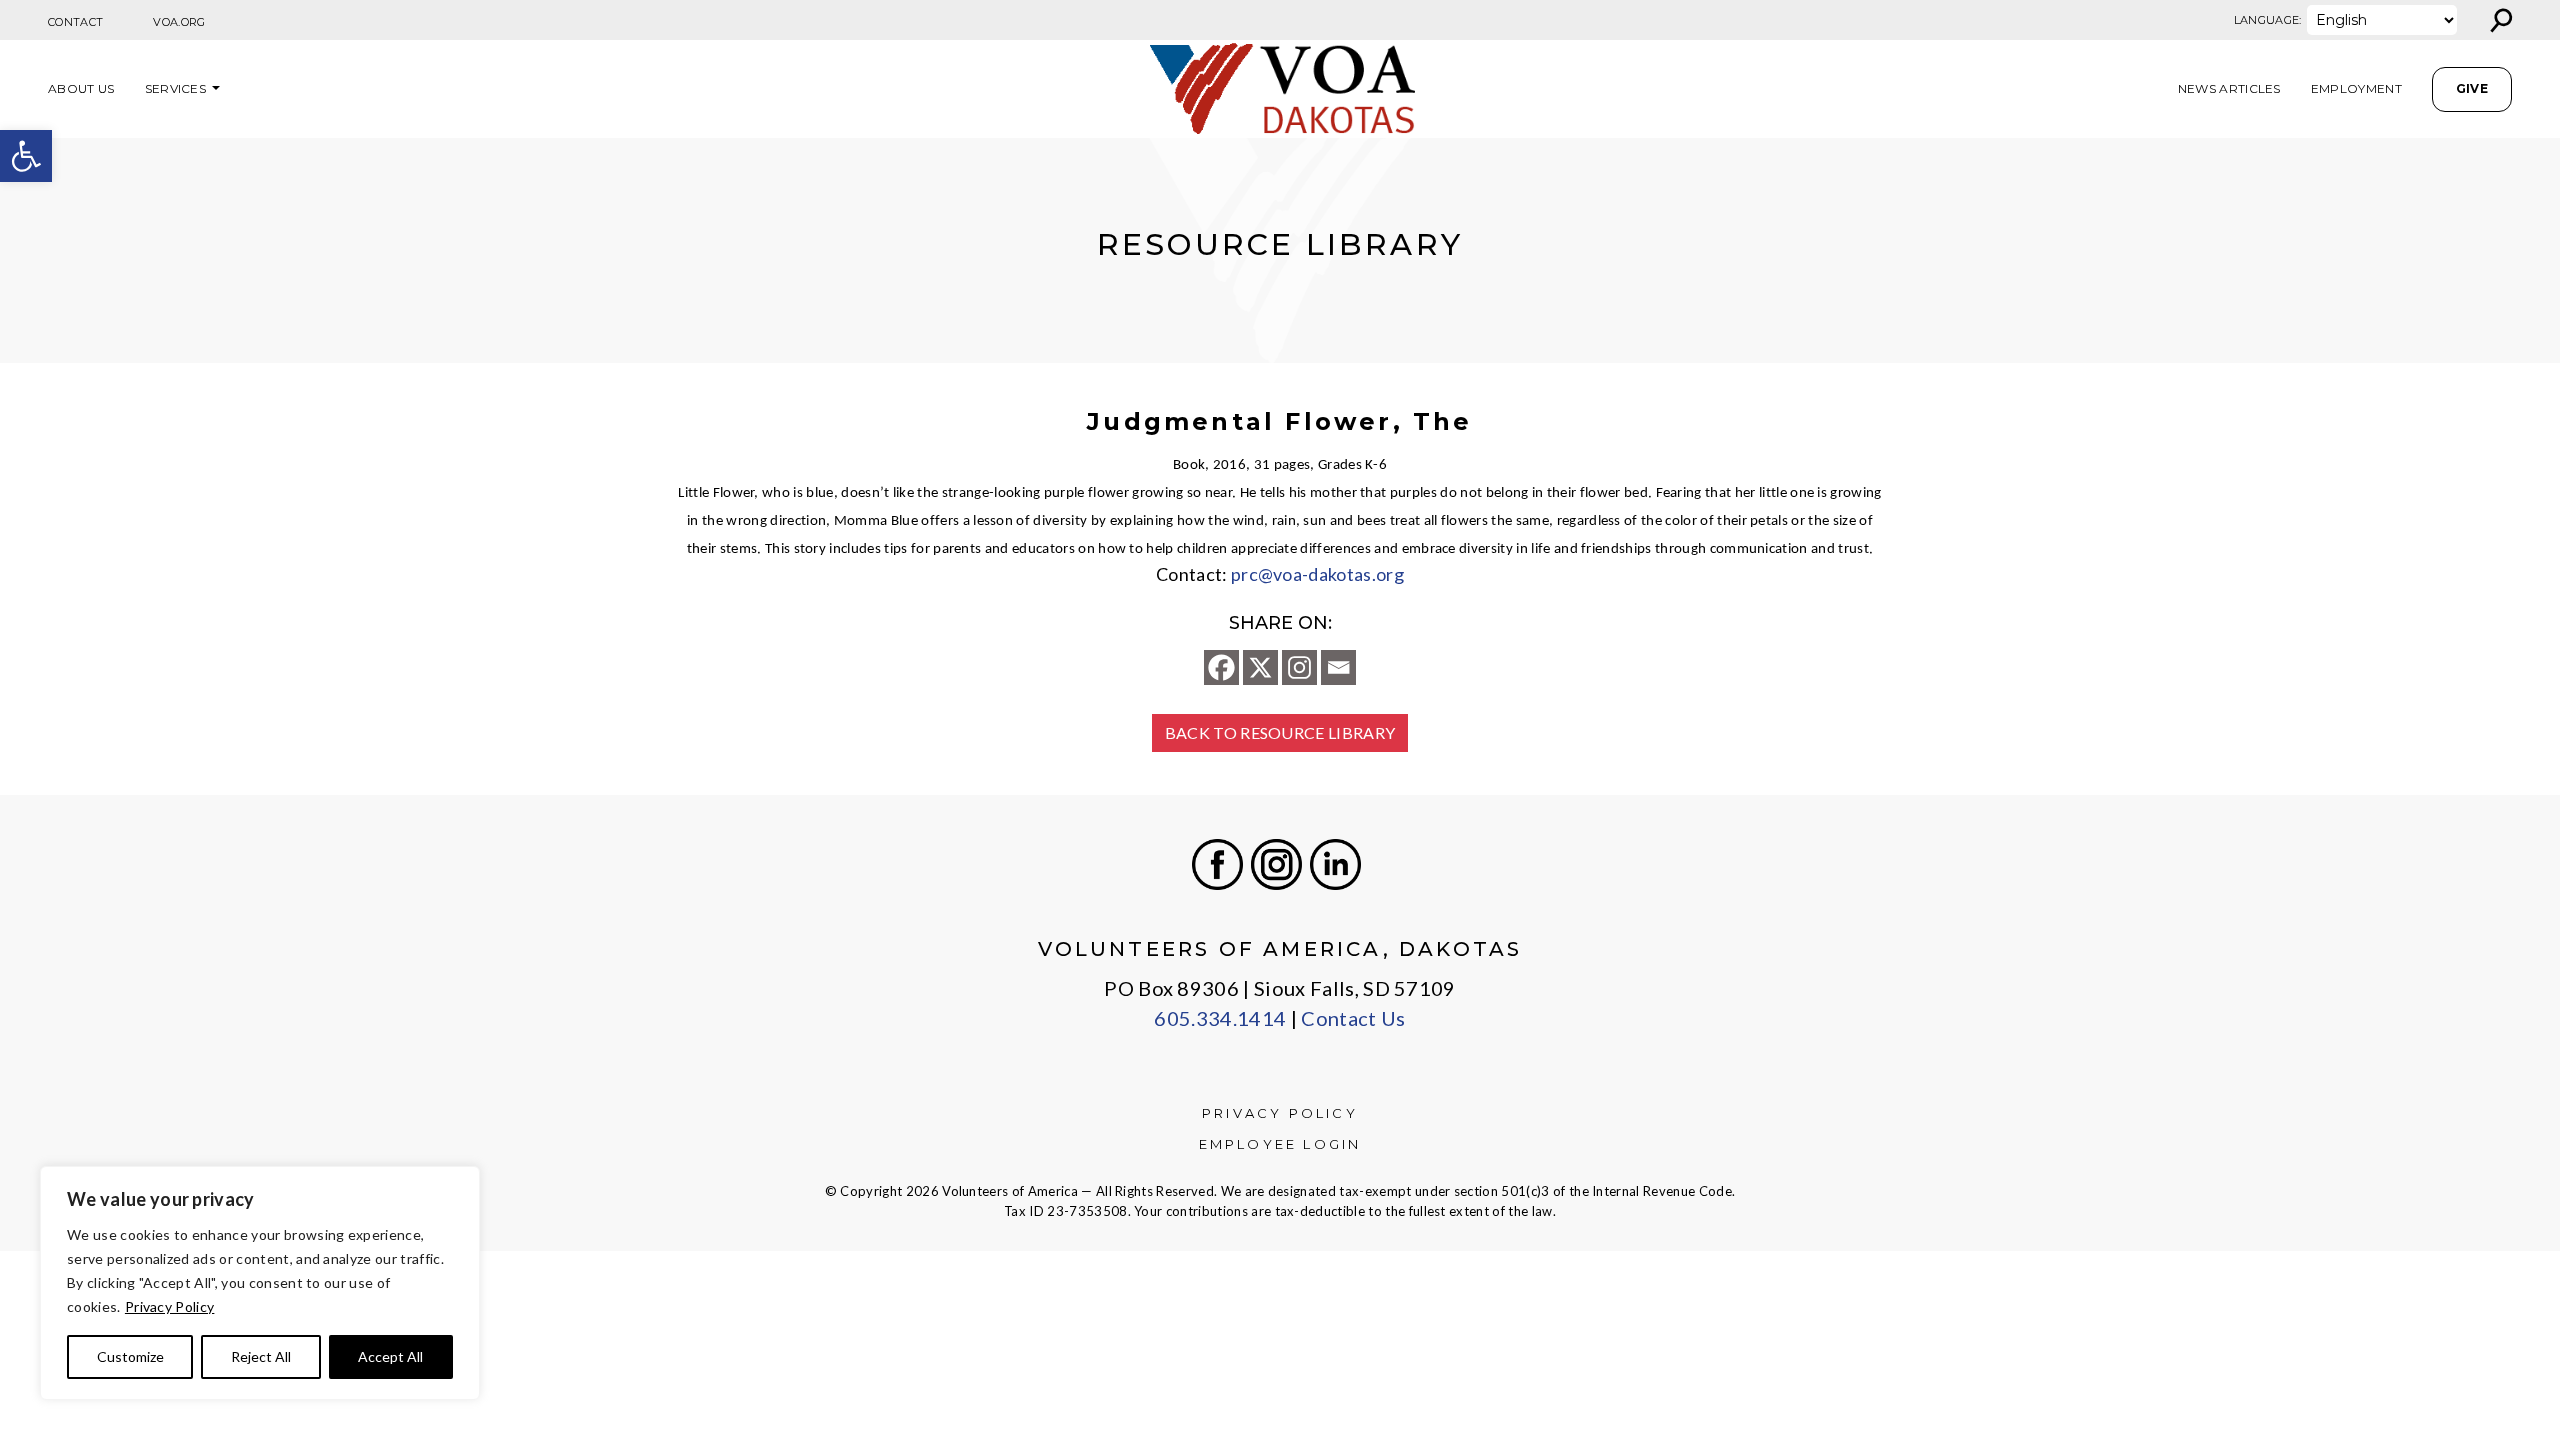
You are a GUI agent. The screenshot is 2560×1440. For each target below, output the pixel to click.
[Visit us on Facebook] (1217, 864)
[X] (1260, 667)
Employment (2356, 88)
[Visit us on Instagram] (1276, 864)
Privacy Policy (169, 1306)
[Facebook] (1221, 667)
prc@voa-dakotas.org (1317, 574)
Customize (130, 1356)
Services (176, 88)
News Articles (2229, 88)
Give (2472, 88)
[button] (26, 156)
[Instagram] (1299, 667)
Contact (75, 22)
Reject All (261, 1356)
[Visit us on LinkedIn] (1335, 864)
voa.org (179, 22)
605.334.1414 (1220, 1018)
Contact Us (1353, 1018)
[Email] (1338, 667)
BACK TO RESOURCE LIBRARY (1280, 732)
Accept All (390, 1356)
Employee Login (1280, 1144)
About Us (81, 88)
